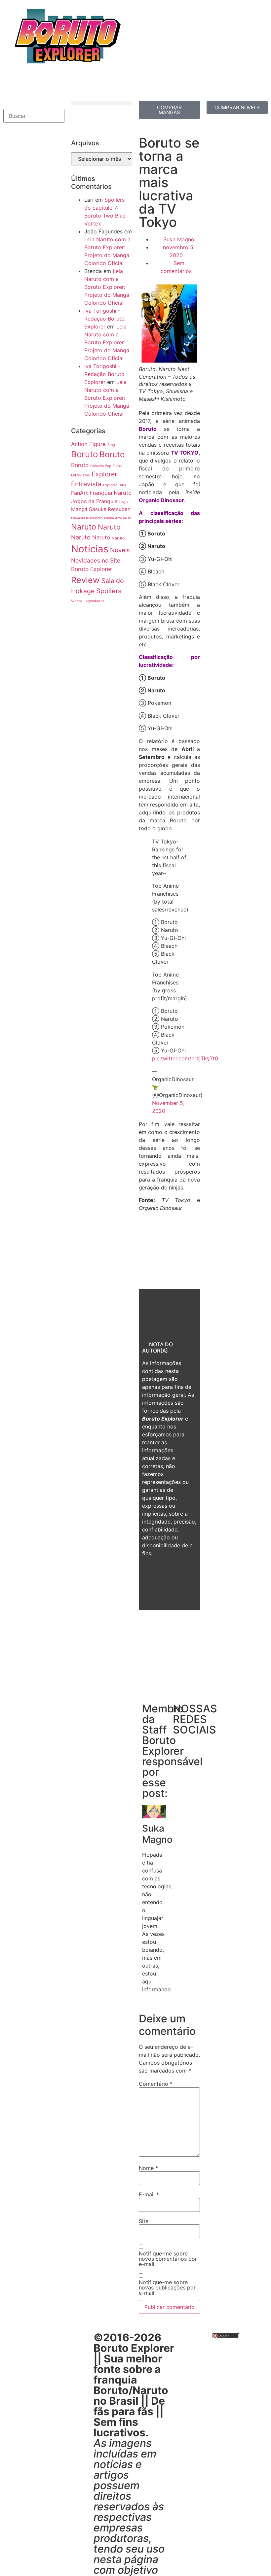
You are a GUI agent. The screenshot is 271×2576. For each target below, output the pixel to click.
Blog (111, 445)
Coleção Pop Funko (106, 466)
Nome (148, 2168)
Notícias (90, 549)
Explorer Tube (115, 485)
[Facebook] (12, 84)
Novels (120, 550)
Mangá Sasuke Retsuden (101, 509)
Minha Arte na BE (118, 518)
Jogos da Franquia (94, 501)
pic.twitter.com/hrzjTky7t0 (185, 1058)
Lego (123, 502)
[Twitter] (30, 84)
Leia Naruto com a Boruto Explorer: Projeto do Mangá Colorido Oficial (107, 287)
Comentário (156, 2084)
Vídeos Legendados (88, 601)
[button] (34, 105)
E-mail (149, 2194)
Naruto (84, 527)
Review (85, 580)
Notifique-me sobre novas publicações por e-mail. (167, 2287)
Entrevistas (80, 475)
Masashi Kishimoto (87, 518)
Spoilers (109, 591)
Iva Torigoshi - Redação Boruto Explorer (104, 319)
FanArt (79, 493)
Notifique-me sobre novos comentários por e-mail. (168, 2259)
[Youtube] (48, 84)
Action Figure (88, 444)
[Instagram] (66, 84)
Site (144, 2221)
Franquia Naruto (111, 493)
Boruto (84, 454)
